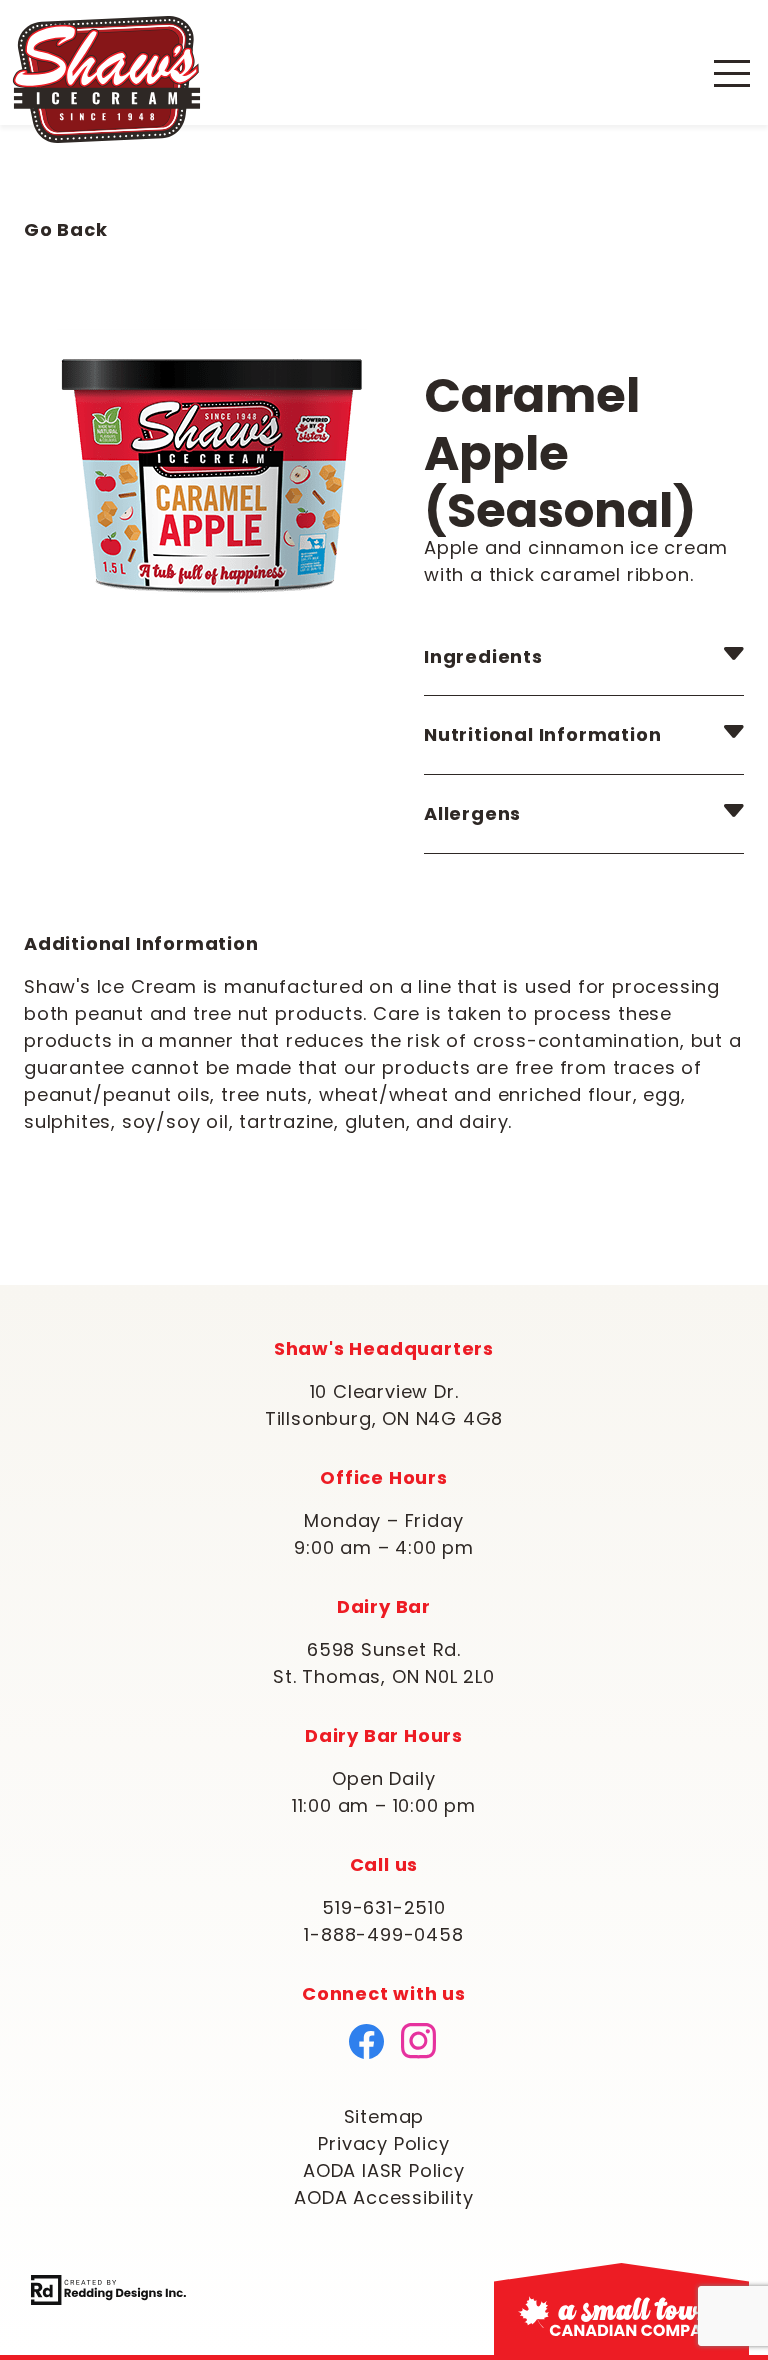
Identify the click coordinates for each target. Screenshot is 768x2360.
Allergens (472, 813)
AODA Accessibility (383, 2197)
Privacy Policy (383, 2143)
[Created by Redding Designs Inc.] (108, 2288)
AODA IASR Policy (384, 2170)
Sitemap (384, 2116)
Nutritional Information (542, 734)
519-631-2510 (384, 1907)
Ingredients (483, 656)
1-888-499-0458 (383, 1934)
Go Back (66, 229)
